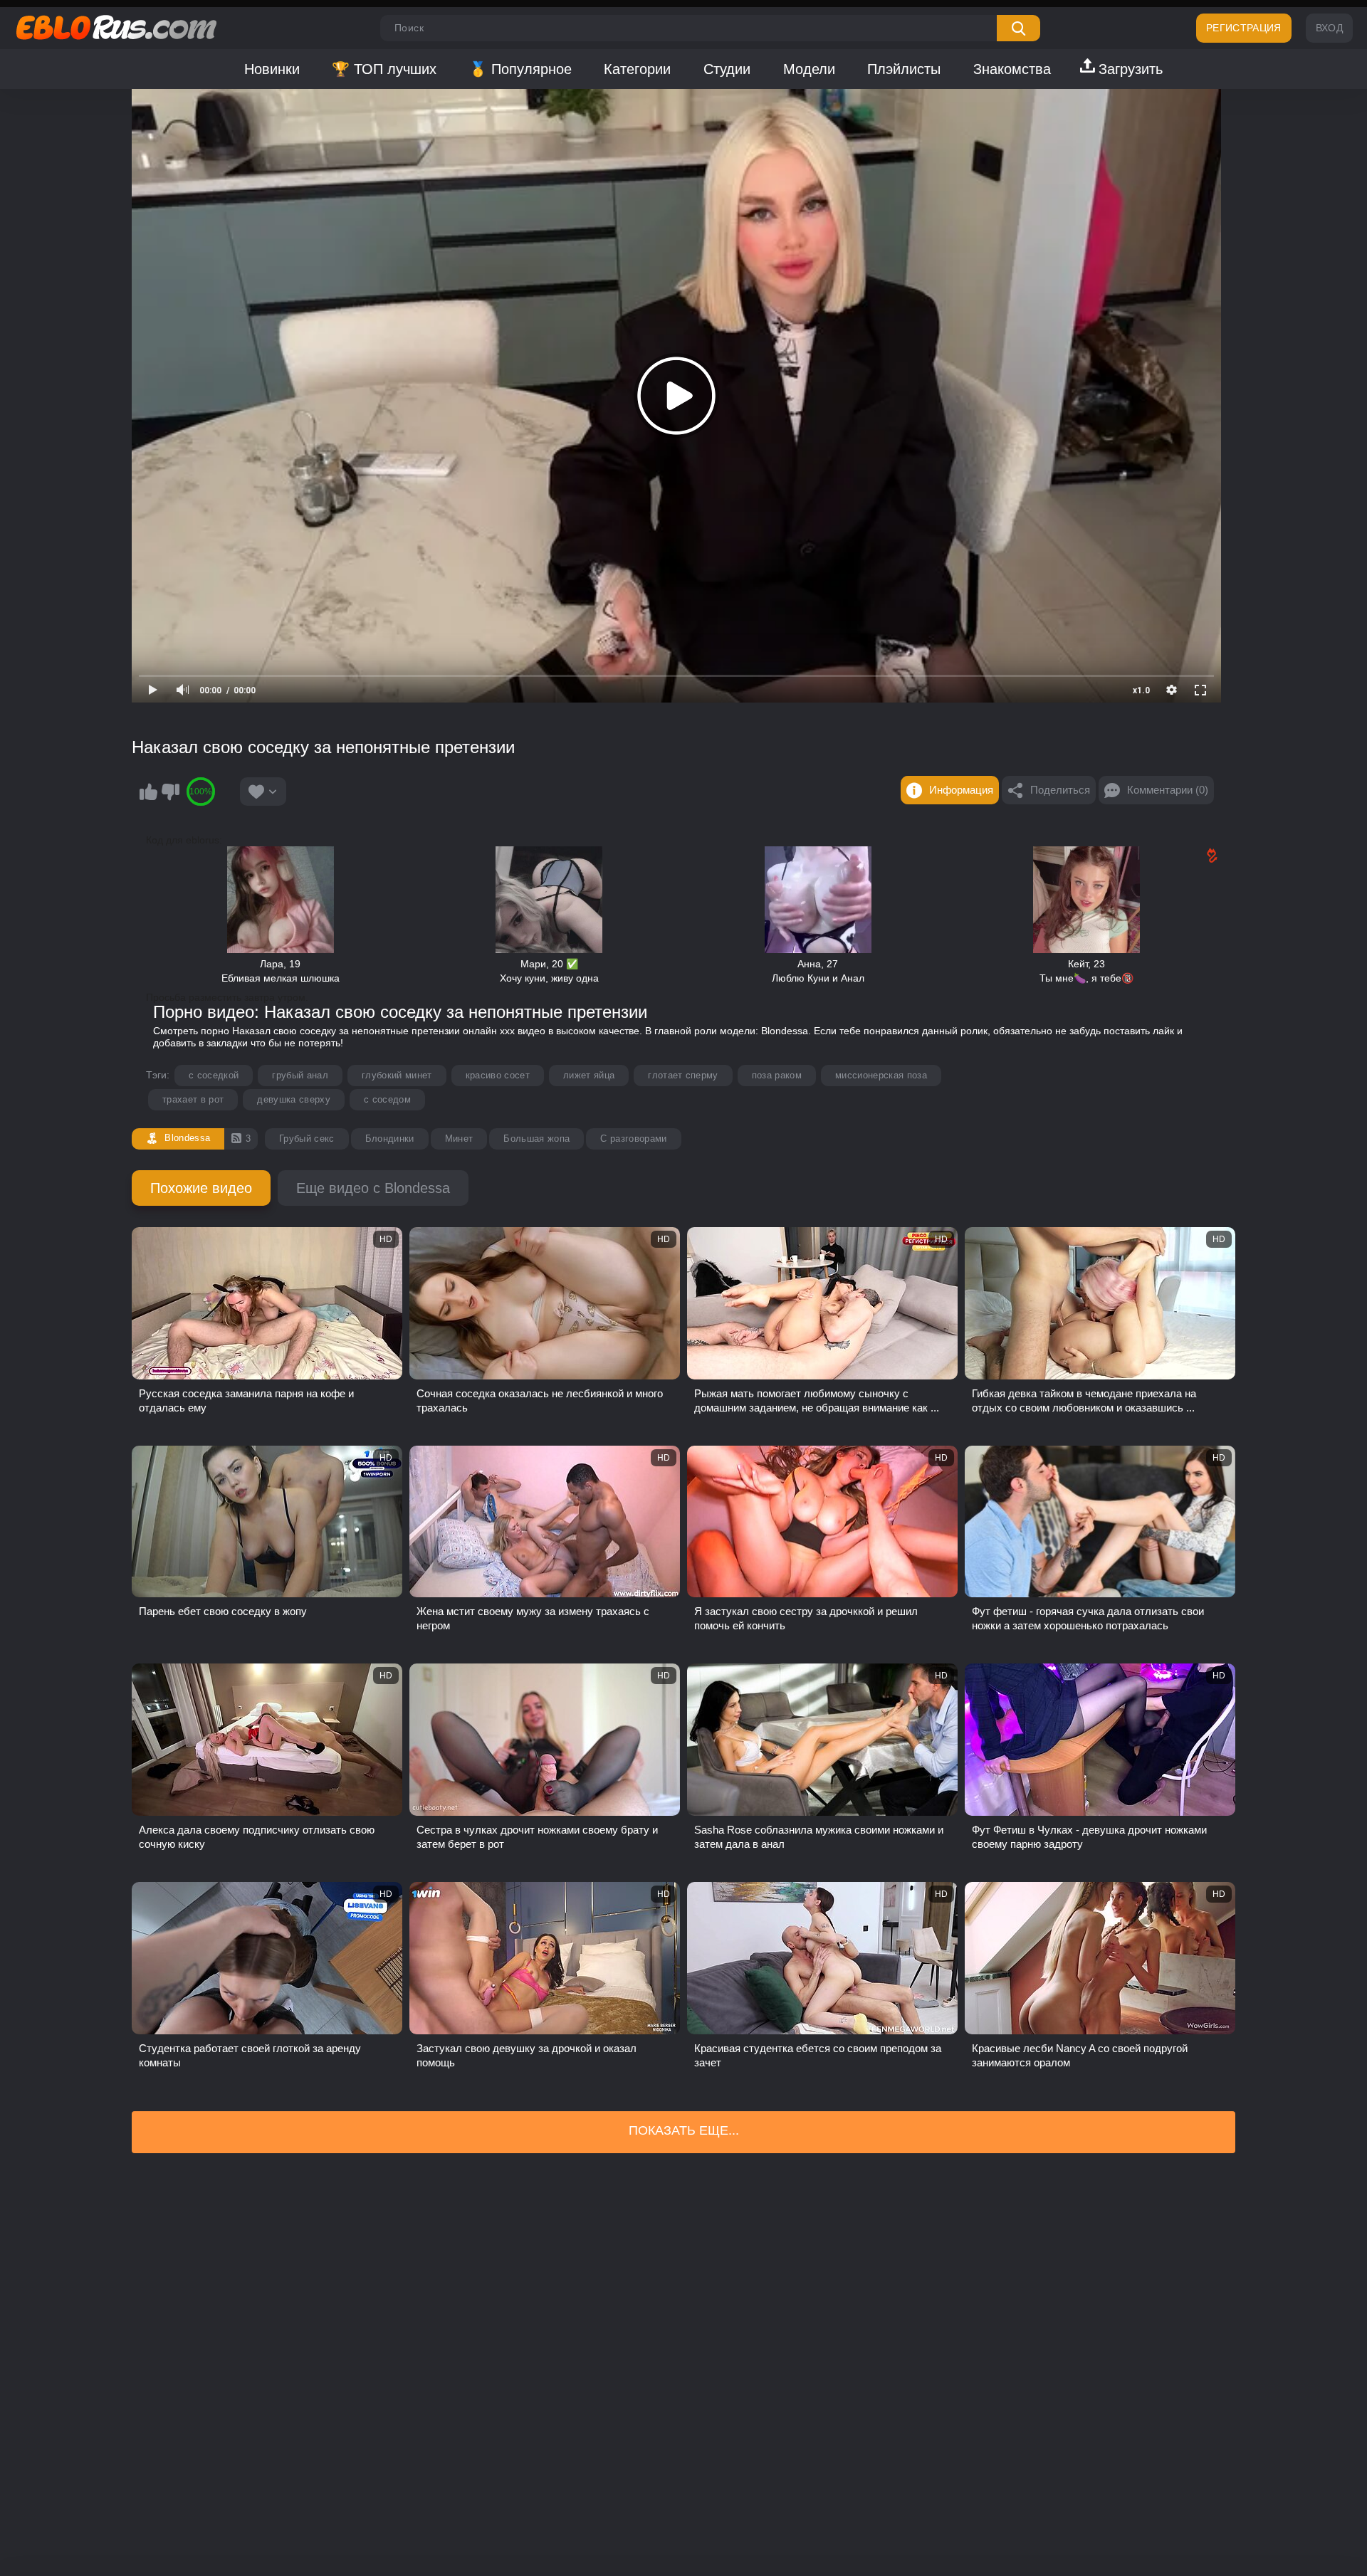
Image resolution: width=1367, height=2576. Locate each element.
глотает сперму (683, 1075)
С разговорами (633, 1139)
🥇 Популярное (520, 69)
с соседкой (214, 1075)
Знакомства (1012, 69)
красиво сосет (498, 1075)
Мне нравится (148, 792)
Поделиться (1060, 790)
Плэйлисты (904, 69)
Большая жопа (536, 1139)
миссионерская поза (881, 1075)
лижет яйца (589, 1075)
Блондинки (390, 1139)
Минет (459, 1139)
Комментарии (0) (1168, 790)
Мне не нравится (170, 792)
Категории (637, 69)
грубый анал (300, 1075)
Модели (809, 69)
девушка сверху (294, 1099)
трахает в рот (193, 1099)
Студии (727, 69)
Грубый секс (307, 1139)
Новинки (272, 69)
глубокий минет (397, 1075)
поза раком (777, 1075)
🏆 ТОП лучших (384, 69)
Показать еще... (684, 2130)
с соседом (387, 1099)
